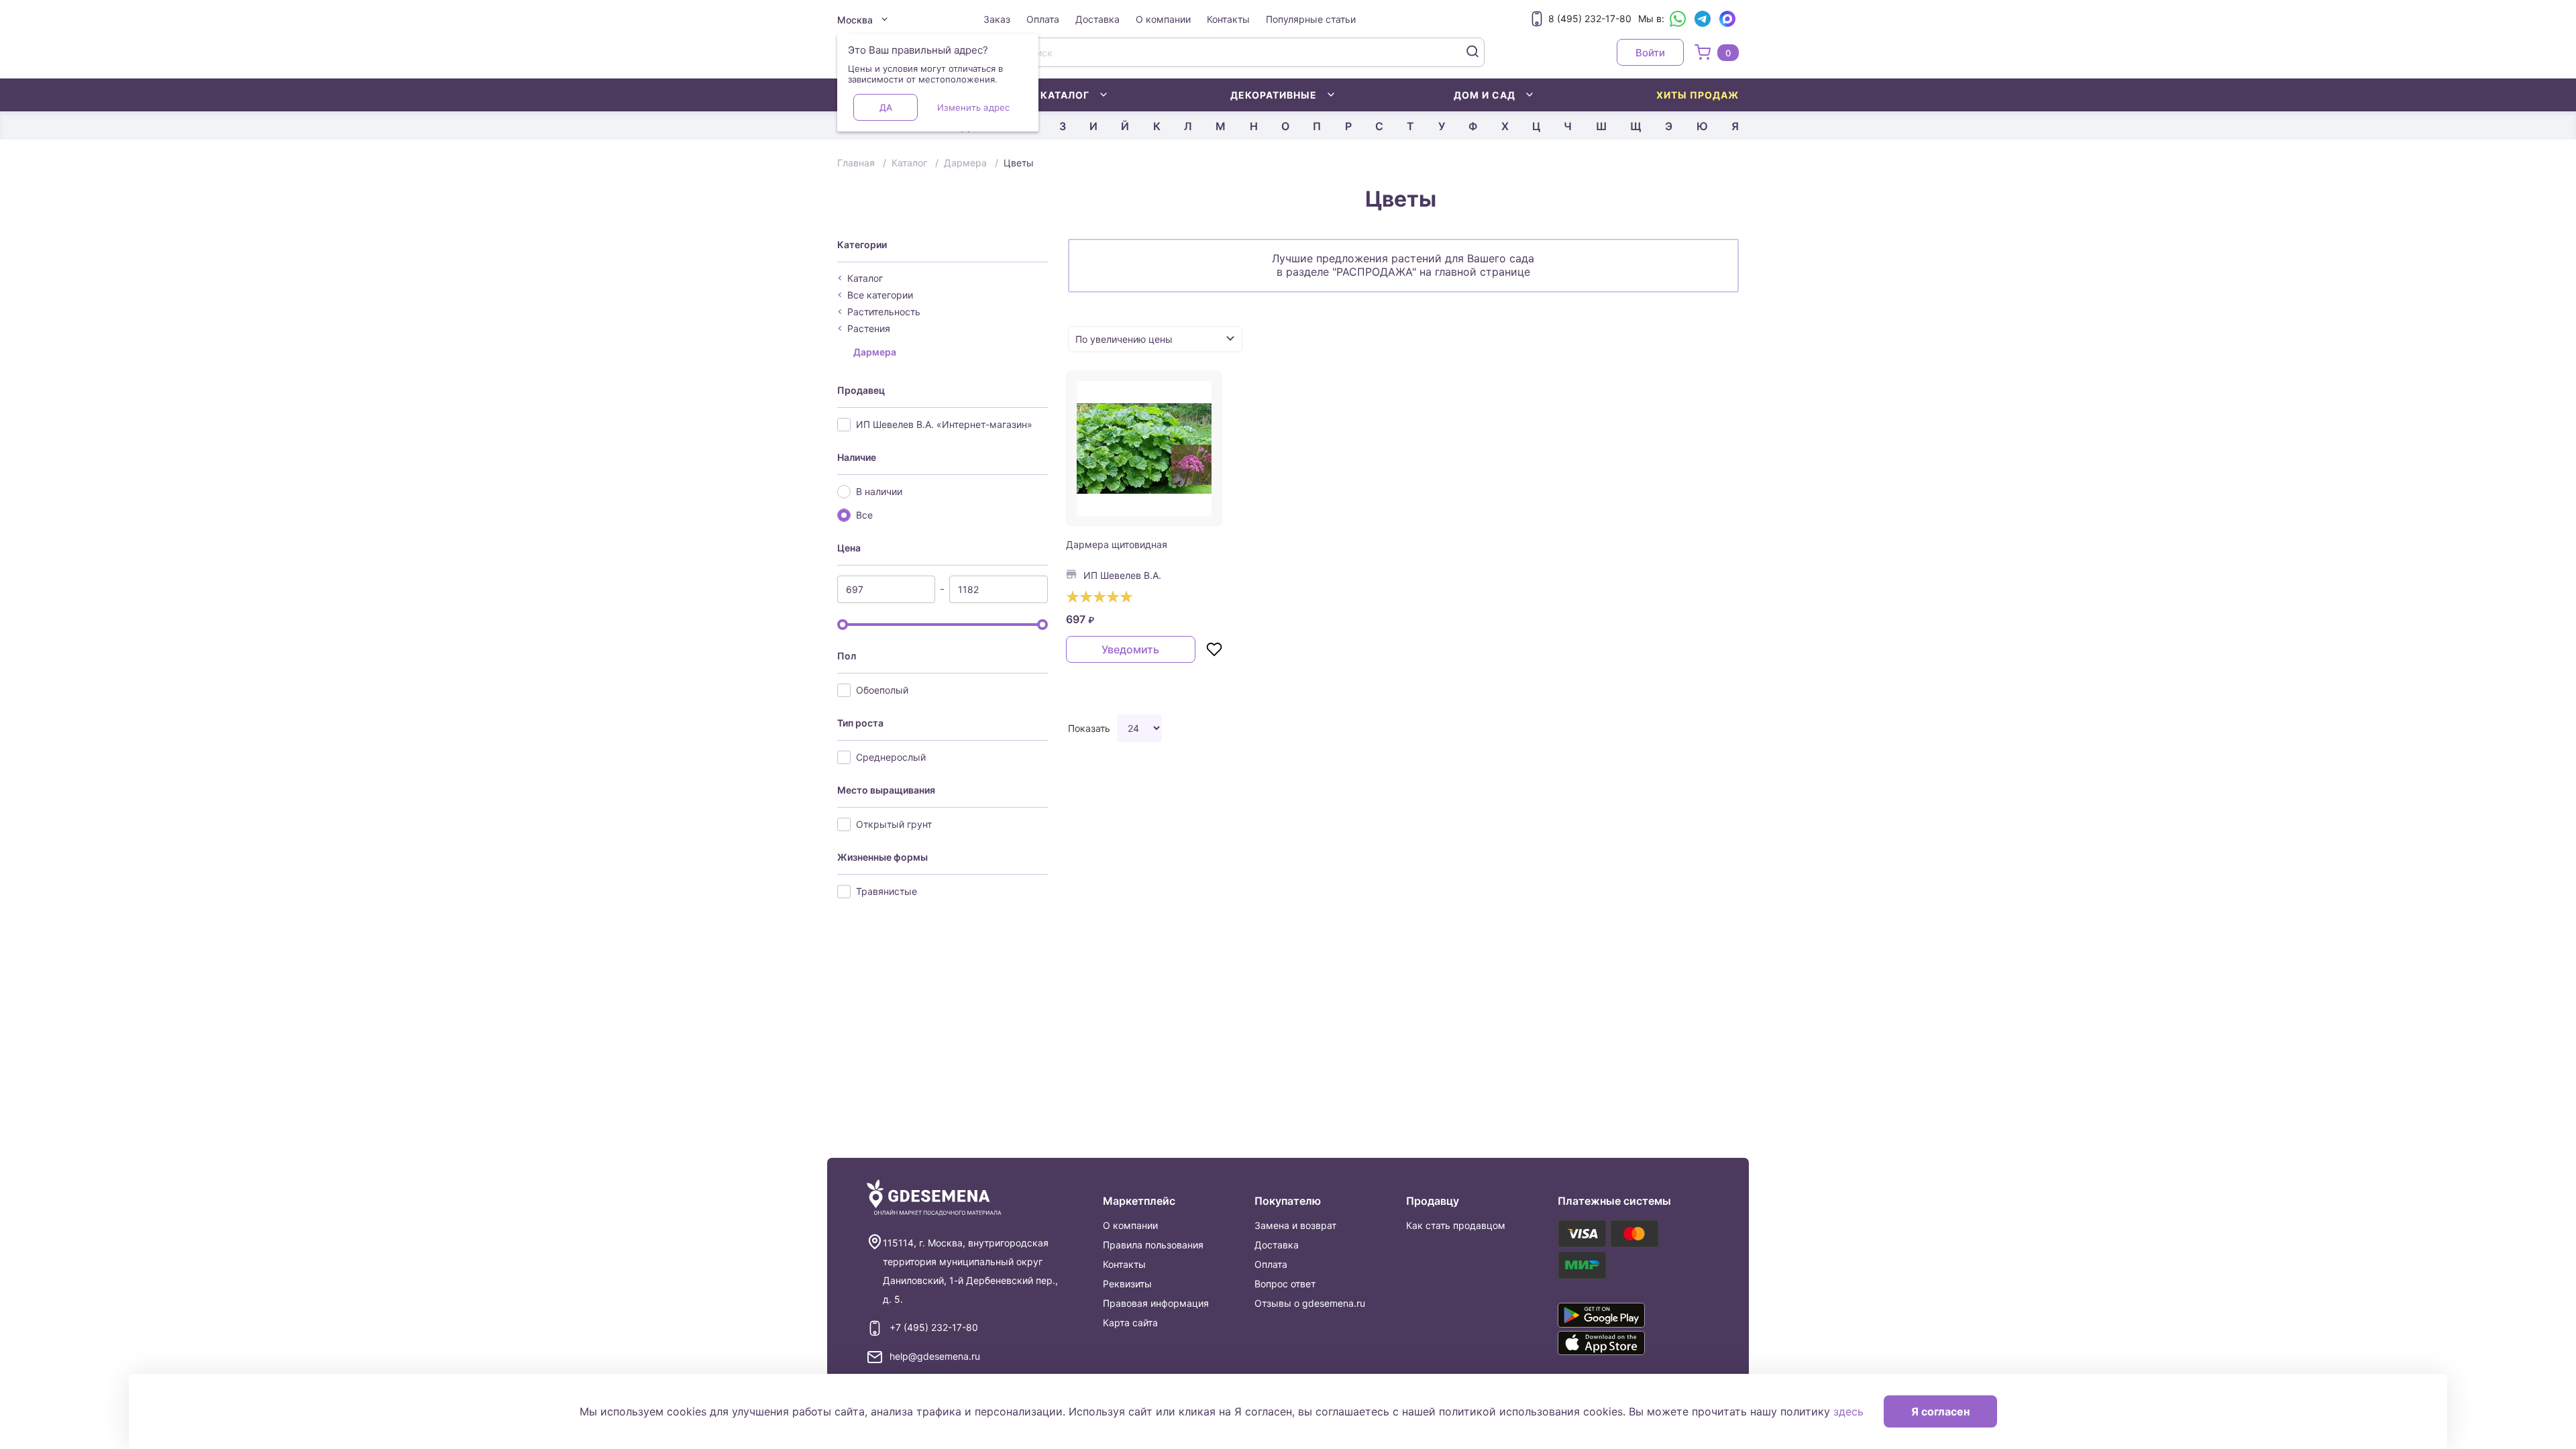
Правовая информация (1156, 1303)
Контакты (1228, 19)
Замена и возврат (1295, 1225)
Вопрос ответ (1285, 1284)
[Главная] (934, 1198)
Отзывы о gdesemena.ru (1310, 1303)
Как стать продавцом (1456, 1225)
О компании (1163, 19)
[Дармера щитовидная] (1144, 449)
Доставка (1097, 19)
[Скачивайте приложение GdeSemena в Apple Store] (1621, 1343)
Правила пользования (1153, 1245)
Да (886, 107)
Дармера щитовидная (1117, 544)
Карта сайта (1130, 1323)
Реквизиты (1127, 1284)
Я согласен (1940, 1411)
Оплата (1043, 19)
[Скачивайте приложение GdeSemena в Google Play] (1621, 1315)
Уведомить (1130, 649)
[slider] (843, 625)
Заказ (997, 19)
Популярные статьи (1311, 19)
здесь (1848, 1411)
